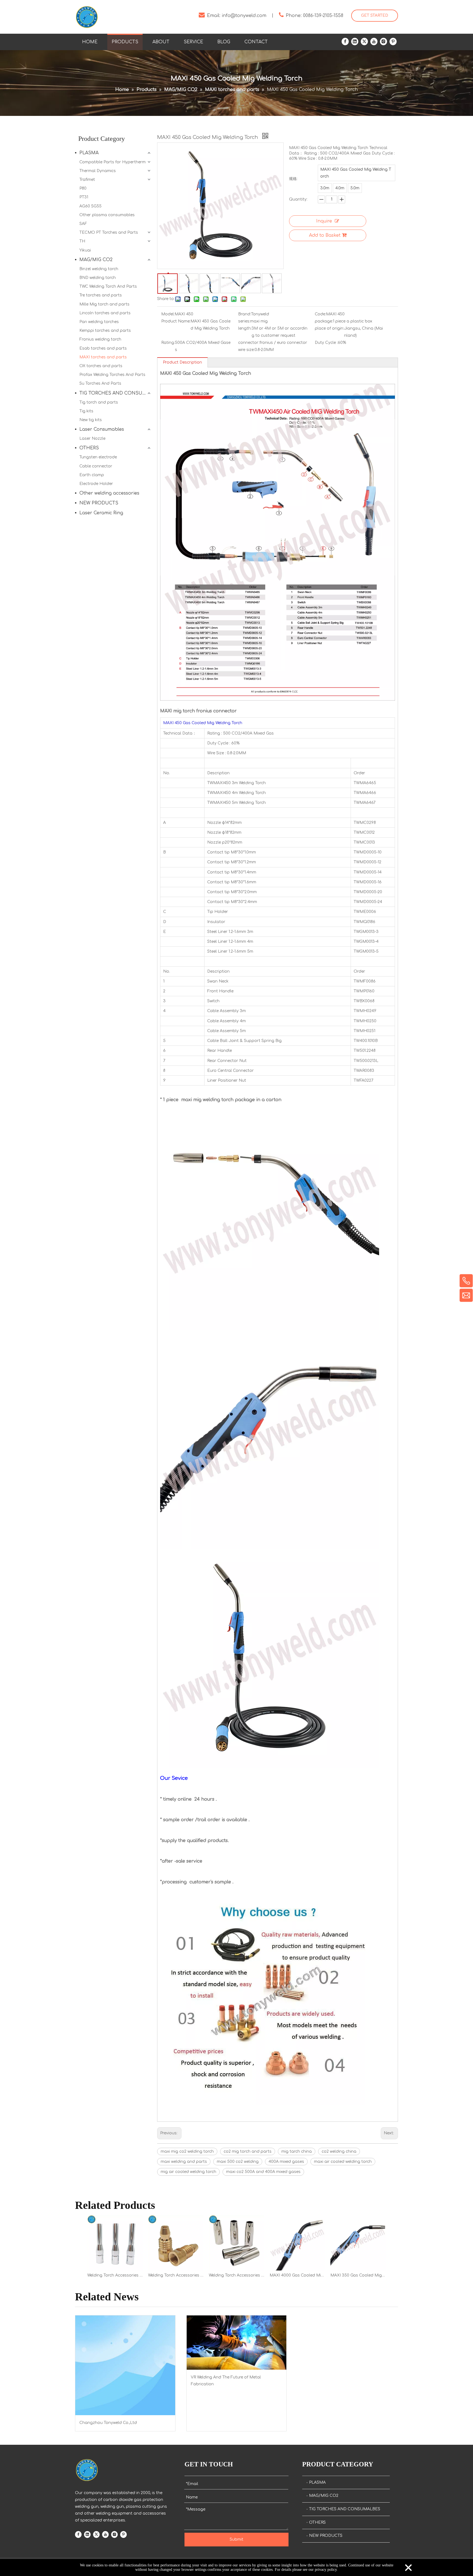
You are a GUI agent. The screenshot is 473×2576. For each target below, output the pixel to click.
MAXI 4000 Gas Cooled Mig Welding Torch (297, 2275)
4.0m (340, 188)
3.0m (325, 188)
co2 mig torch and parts (248, 2151)
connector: (249, 343)
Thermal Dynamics (98, 171)
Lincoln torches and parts (105, 313)
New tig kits (91, 420)
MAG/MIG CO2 (96, 260)
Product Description (182, 362)
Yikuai (85, 250)
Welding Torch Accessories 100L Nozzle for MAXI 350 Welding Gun (115, 2275)
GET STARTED (375, 15)
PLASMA (89, 153)
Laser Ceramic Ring (101, 513)
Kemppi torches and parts (105, 331)
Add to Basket (325, 235)
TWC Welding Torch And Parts (108, 286)
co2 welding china (339, 2151)
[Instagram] (383, 42)
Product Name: (176, 321)
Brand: (245, 314)
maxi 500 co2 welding (238, 2162)
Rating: (168, 343)
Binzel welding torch (99, 269)
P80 (83, 188)
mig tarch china (297, 2151)
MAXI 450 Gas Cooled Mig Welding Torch (356, 173)
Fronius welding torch (100, 339)
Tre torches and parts (101, 295)
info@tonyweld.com (244, 16)
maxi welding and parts (184, 2162)
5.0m (355, 188)
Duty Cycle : (326, 343)
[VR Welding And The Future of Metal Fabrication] (237, 2343)
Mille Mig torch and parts (104, 304)
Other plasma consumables (107, 215)
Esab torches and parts (103, 348)
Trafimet (87, 180)
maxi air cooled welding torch (343, 2162)
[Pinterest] (393, 42)
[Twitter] (364, 42)
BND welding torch (98, 278)
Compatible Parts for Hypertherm (113, 162)
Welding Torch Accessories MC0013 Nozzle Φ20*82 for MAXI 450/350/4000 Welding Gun (236, 2275)
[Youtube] (374, 42)
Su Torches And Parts (100, 383)
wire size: (246, 350)
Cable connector (96, 466)
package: (324, 321)
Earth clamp (92, 475)
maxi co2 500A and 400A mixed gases (263, 2172)
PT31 (84, 197)
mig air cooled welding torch (188, 2172)
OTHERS (89, 448)
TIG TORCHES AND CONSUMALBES (116, 393)
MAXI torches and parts (103, 357)
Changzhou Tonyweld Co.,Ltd (108, 2423)
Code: (320, 314)
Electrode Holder (96, 484)
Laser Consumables (102, 429)
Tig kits (86, 411)
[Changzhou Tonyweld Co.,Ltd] (125, 2365)
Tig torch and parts (99, 402)
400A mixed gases (286, 2162)
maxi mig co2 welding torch (187, 2151)
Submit (236, 2539)
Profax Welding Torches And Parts (112, 375)
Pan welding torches (99, 322)
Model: (168, 314)
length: (245, 328)
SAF (83, 224)
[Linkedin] (355, 42)
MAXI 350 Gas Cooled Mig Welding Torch (358, 2275)
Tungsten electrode (98, 457)
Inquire (324, 221)
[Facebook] (345, 42)
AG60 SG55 (90, 206)
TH (82, 241)
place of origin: (329, 328)
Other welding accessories (109, 493)
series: (244, 321)
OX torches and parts (101, 366)
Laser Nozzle (92, 439)
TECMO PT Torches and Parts (109, 232)
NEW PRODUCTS (99, 503)
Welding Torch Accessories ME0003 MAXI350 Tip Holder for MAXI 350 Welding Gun (176, 2275)
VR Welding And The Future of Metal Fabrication (226, 2381)
